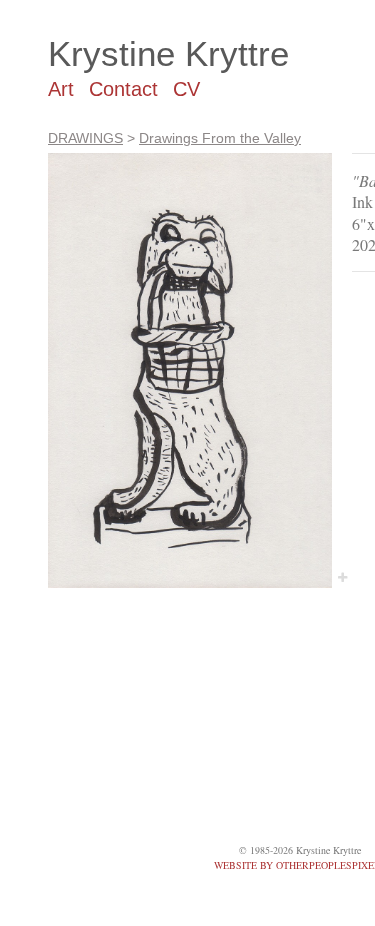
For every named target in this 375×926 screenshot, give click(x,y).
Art (61, 89)
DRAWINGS (85, 138)
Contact (123, 89)
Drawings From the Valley (220, 138)
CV (186, 89)
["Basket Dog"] (190, 370)
